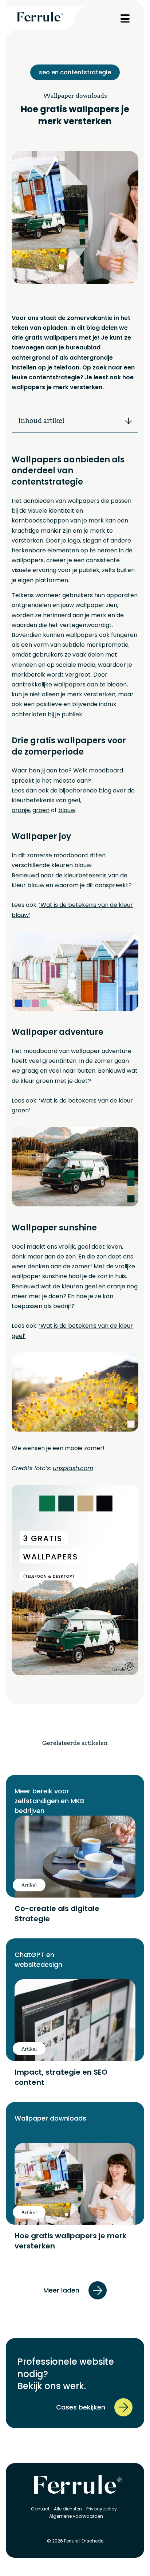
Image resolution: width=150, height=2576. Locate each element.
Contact (40, 2509)
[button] (129, 421)
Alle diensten (68, 2509)
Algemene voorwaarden (76, 2516)
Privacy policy (102, 2509)
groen (41, 810)
